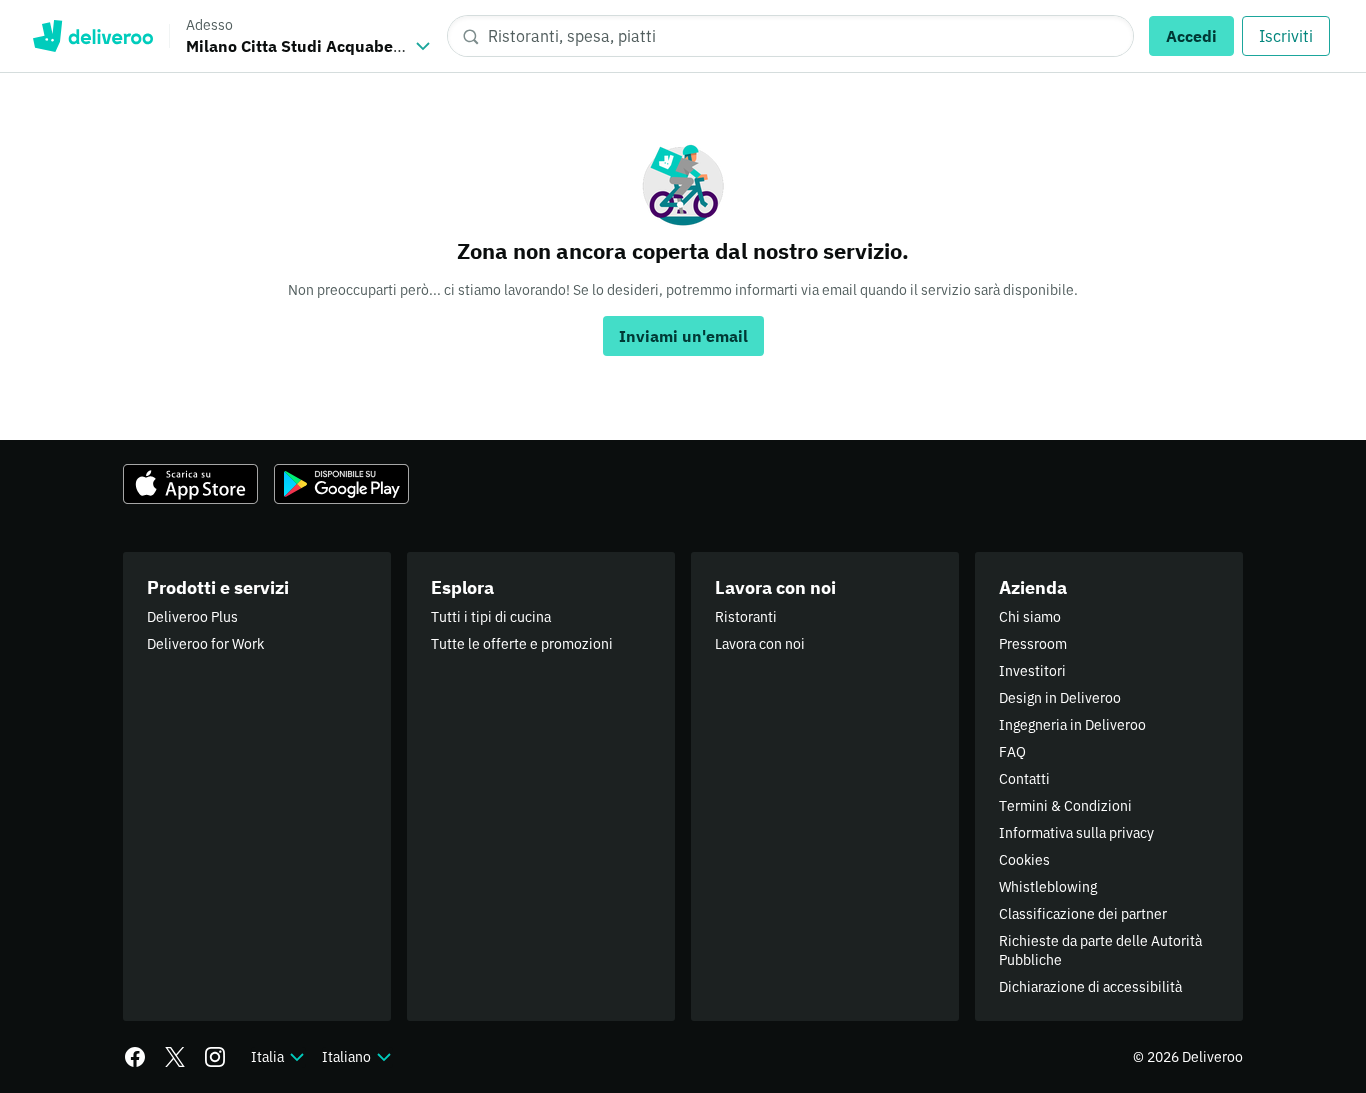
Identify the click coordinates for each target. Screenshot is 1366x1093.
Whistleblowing (1048, 887)
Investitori (1032, 671)
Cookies (1024, 860)
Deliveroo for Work (205, 644)
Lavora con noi (760, 644)
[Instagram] (215, 1057)
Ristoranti (746, 617)
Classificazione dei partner (1083, 914)
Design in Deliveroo (1060, 698)
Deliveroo (92, 36)
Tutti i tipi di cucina (491, 617)
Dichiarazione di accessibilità (1090, 987)
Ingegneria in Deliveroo (1072, 725)
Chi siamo (1030, 617)
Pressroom (1033, 644)
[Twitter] (175, 1057)
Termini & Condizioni (1065, 806)
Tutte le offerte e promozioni (522, 644)
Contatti (1024, 779)
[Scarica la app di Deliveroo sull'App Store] (190, 484)
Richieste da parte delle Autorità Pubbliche (1100, 950)
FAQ (1012, 752)
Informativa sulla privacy (1076, 833)
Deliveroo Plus (192, 617)
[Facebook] (135, 1057)
